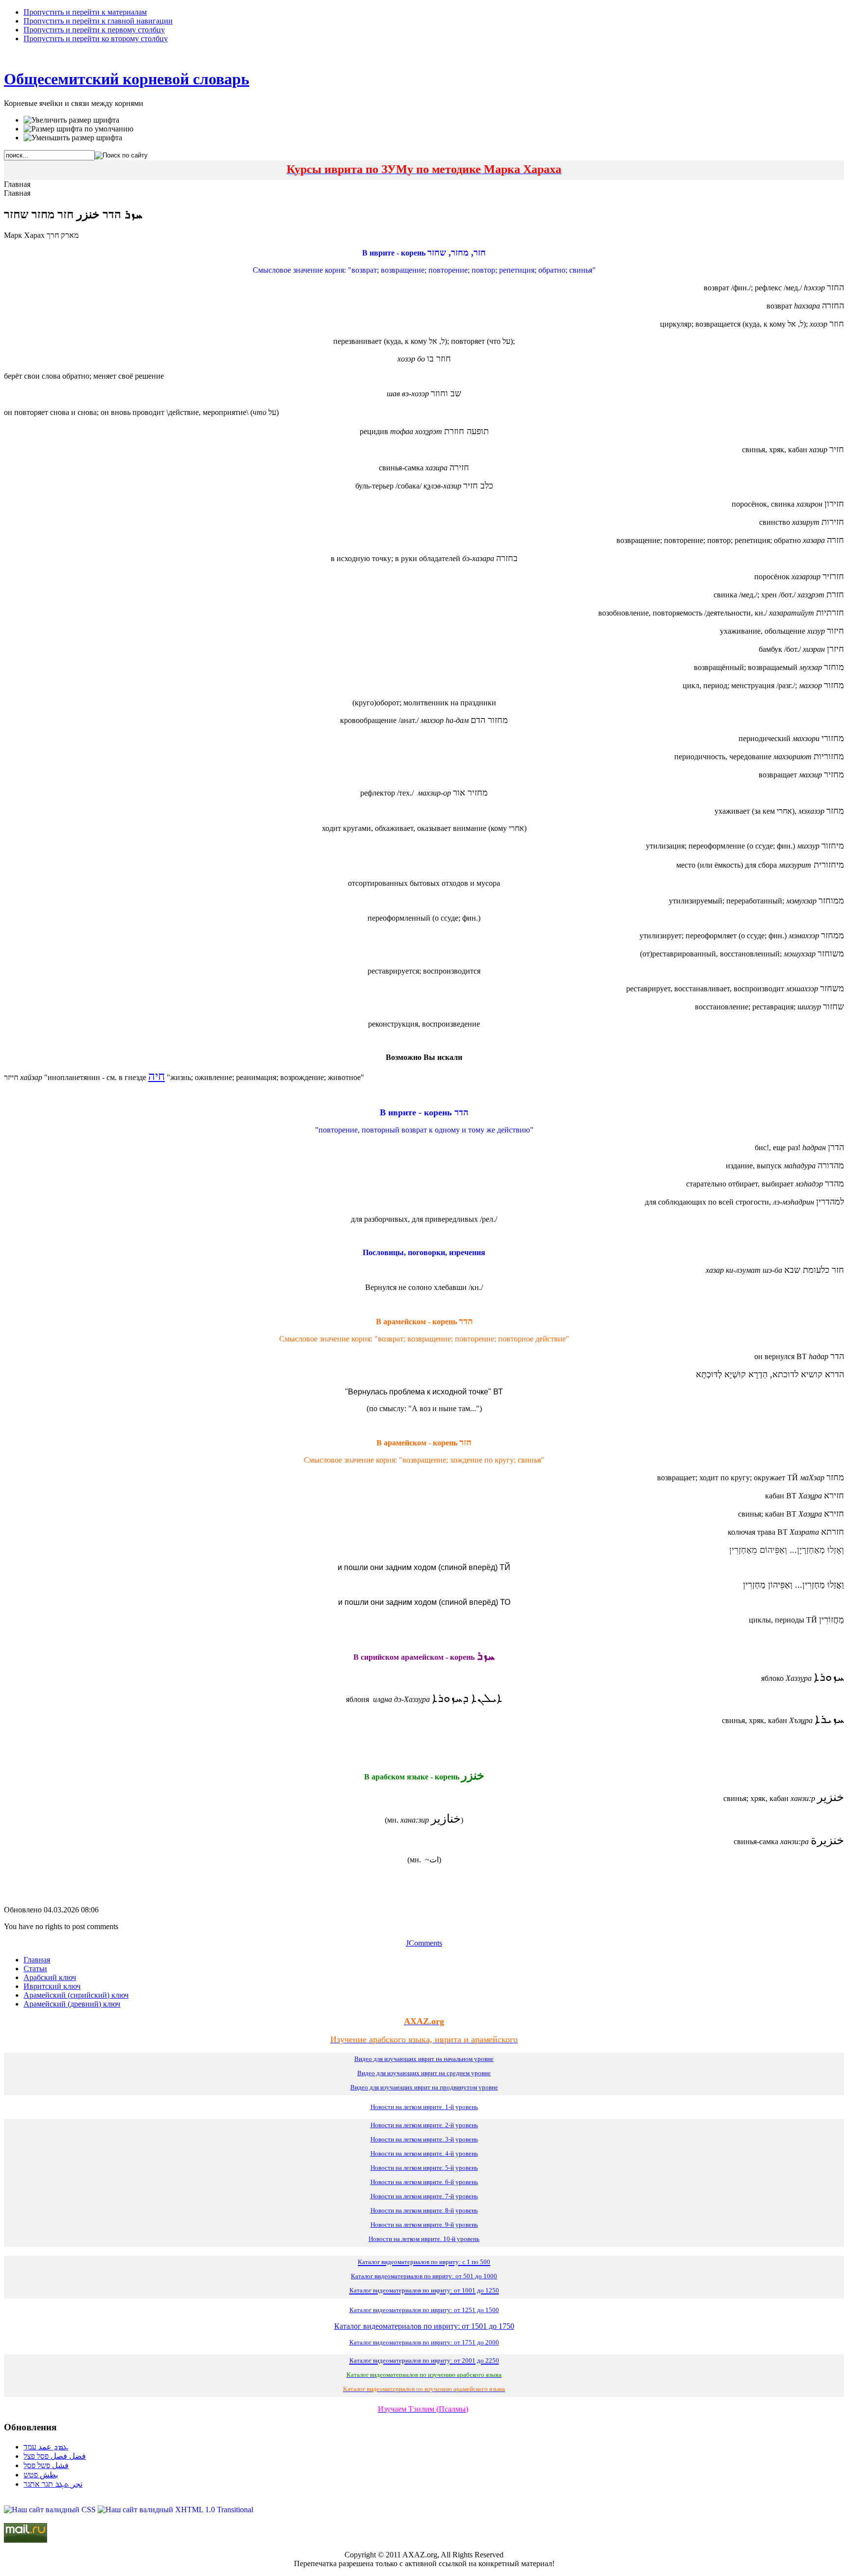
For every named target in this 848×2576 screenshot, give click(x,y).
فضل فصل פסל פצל (55, 2456)
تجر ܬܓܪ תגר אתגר (53, 2484)
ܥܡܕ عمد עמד (46, 2447)
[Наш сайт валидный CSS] (51, 2510)
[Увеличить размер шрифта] (71, 120)
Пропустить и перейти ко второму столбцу (96, 39)
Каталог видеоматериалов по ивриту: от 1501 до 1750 (424, 2326)
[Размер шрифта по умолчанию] (79, 129)
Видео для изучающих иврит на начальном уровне (424, 2059)
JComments (424, 1943)
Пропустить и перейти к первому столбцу (94, 30)
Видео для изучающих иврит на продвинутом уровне (424, 2087)
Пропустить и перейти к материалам (85, 12)
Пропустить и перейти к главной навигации (98, 21)
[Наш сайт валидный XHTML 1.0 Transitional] (175, 2510)
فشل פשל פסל (46, 2465)
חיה (157, 1076)
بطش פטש (41, 2475)
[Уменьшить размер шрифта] (73, 138)
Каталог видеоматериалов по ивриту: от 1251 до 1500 (424, 2310)
